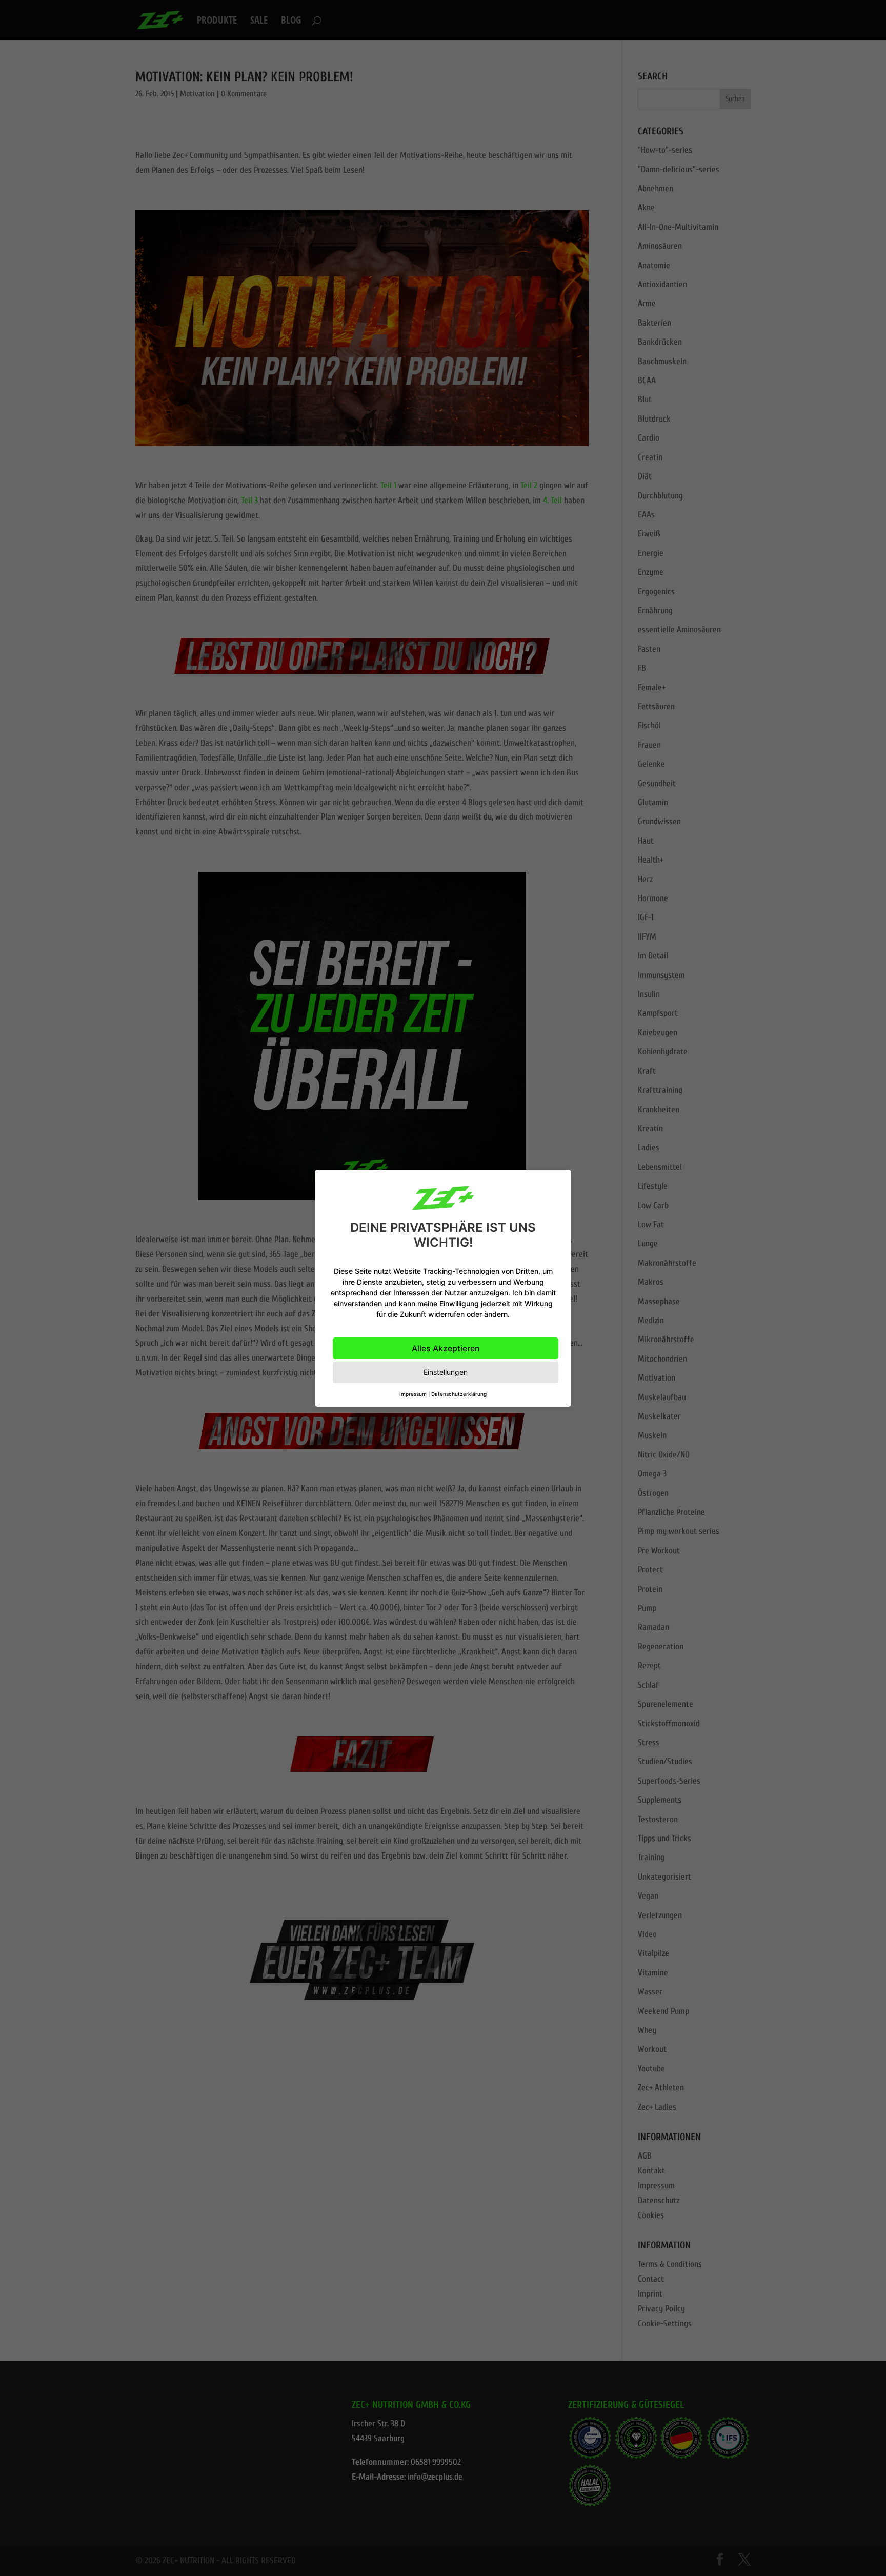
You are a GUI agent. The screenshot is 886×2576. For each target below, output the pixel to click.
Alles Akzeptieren (446, 1348)
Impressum (413, 1394)
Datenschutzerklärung (459, 1394)
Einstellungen (446, 1372)
